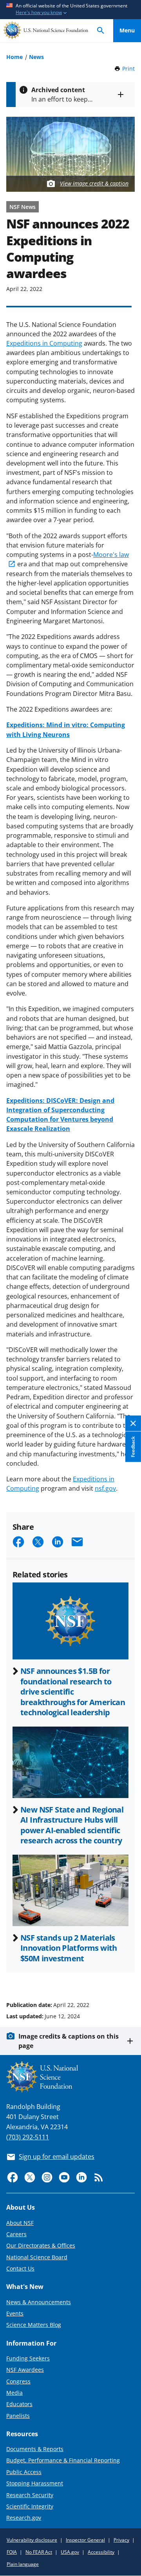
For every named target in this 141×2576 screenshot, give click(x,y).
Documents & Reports (35, 2449)
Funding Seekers (28, 2358)
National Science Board (37, 2257)
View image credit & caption (94, 183)
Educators (19, 2404)
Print (128, 69)
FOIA (12, 2552)
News (36, 57)
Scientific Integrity (30, 2506)
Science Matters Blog (34, 2325)
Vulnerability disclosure (32, 2540)
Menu (127, 30)
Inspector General (85, 2540)
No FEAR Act (39, 2552)
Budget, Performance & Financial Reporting (63, 2460)
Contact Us (20, 2268)
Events (15, 2313)
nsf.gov (105, 1488)
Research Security (30, 2495)
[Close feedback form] (133, 1424)
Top (127, 1975)
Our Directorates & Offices (41, 2245)
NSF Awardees (25, 2370)
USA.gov (70, 2552)
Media (14, 2393)
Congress (18, 2381)
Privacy (121, 2540)
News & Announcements (39, 2302)
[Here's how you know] (70, 10)
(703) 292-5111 (28, 2137)
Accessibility (101, 2552)
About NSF (20, 2223)
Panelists (18, 2416)
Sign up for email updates (57, 2157)
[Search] (101, 31)
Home (14, 57)
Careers (16, 2234)
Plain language (23, 2564)
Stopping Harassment (35, 2483)
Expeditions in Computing (44, 343)
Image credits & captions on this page (69, 2041)
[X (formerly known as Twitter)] (30, 2177)
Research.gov (24, 2518)
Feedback (133, 1447)
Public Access (24, 2472)
